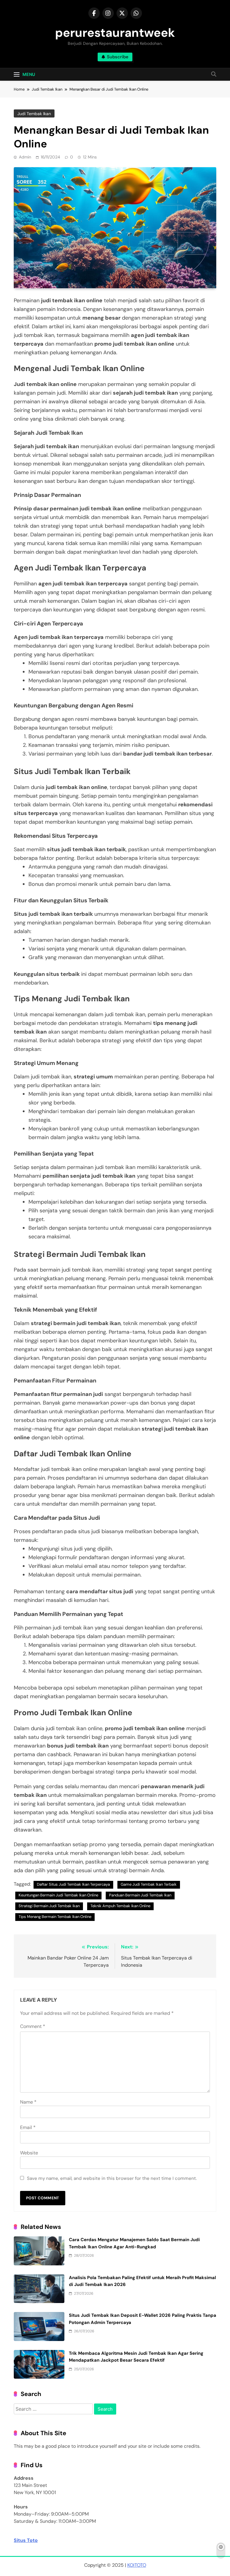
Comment (33, 2026)
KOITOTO (137, 2565)
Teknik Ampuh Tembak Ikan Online (120, 1906)
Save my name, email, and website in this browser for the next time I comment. (112, 2178)
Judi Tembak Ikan (34, 114)
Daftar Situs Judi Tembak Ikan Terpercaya (73, 1884)
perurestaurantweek (115, 33)
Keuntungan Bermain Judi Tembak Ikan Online (58, 1895)
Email (28, 2127)
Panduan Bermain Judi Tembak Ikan (140, 1895)
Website (29, 2153)
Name (28, 2102)
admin (25, 157)
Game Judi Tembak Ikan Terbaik (149, 1884)
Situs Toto (26, 2540)
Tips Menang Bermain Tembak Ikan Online (55, 1917)
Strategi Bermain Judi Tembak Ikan (49, 1906)
